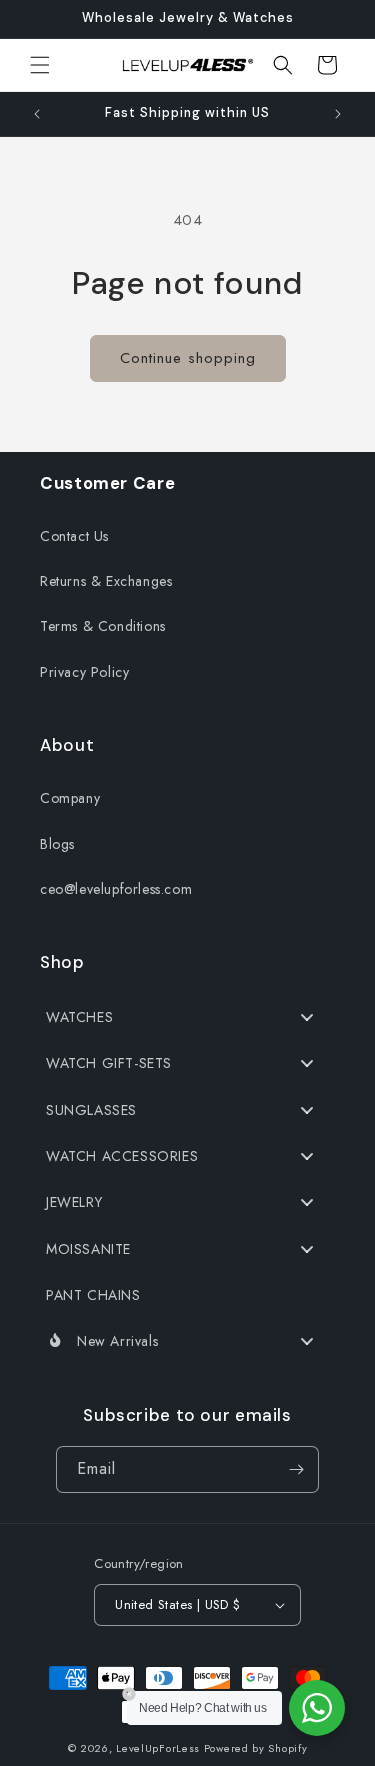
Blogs (57, 844)
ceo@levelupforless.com (116, 889)
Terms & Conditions (103, 626)
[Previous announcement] (37, 114)
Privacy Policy (84, 672)
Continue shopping (188, 358)
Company (70, 798)
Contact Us (74, 536)
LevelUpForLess (158, 1748)
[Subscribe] (296, 1469)
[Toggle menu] (307, 1016)
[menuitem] (187, 1017)
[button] (40, 65)
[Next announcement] (338, 114)
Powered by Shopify (256, 1748)
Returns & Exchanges (106, 581)
